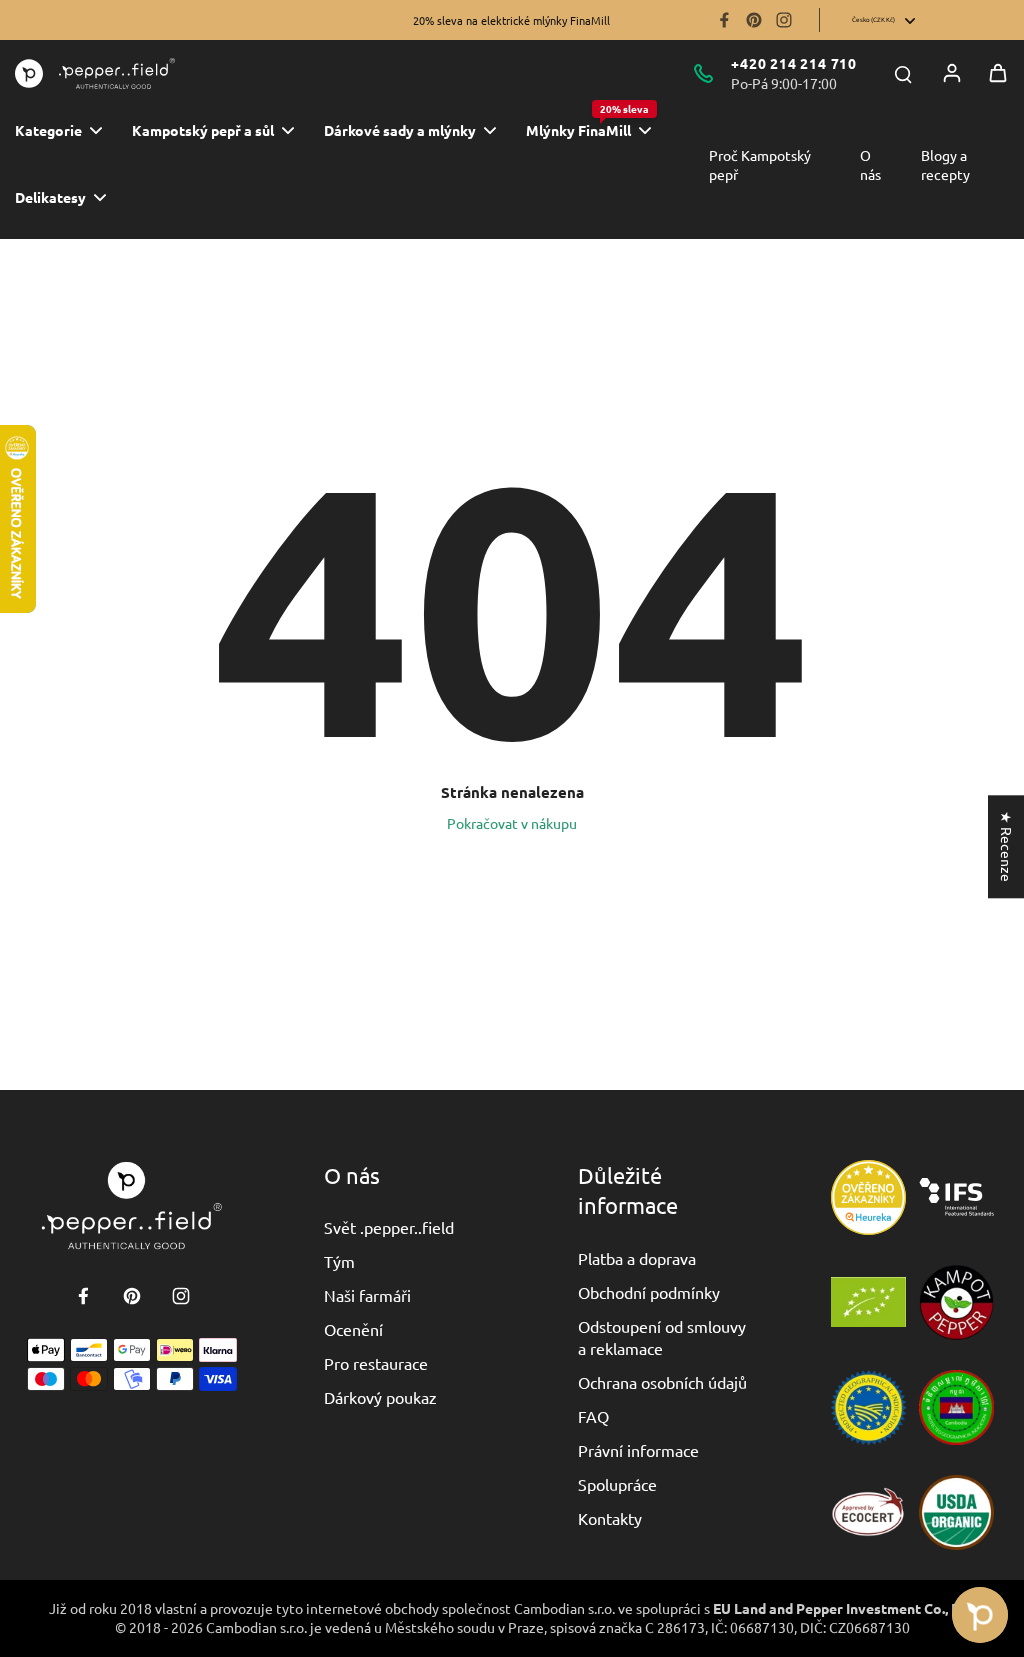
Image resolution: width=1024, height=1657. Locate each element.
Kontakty (610, 1518)
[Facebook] (724, 20)
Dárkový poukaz (380, 1397)
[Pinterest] (754, 20)
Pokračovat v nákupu (512, 823)
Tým (339, 1261)
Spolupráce (617, 1484)
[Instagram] (784, 20)
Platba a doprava (637, 1258)
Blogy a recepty (945, 164)
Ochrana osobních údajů (662, 1382)
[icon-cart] (998, 73)
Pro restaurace (376, 1363)
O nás (870, 164)
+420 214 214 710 (794, 63)
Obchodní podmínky (649, 1292)
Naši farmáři (367, 1295)
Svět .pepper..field (389, 1227)
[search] (903, 73)
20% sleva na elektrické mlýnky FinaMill (511, 20)
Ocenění (353, 1329)
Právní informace (638, 1450)
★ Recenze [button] (1007, 846)
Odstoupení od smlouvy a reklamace (662, 1337)
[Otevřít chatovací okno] (980, 1615)
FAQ (593, 1416)
